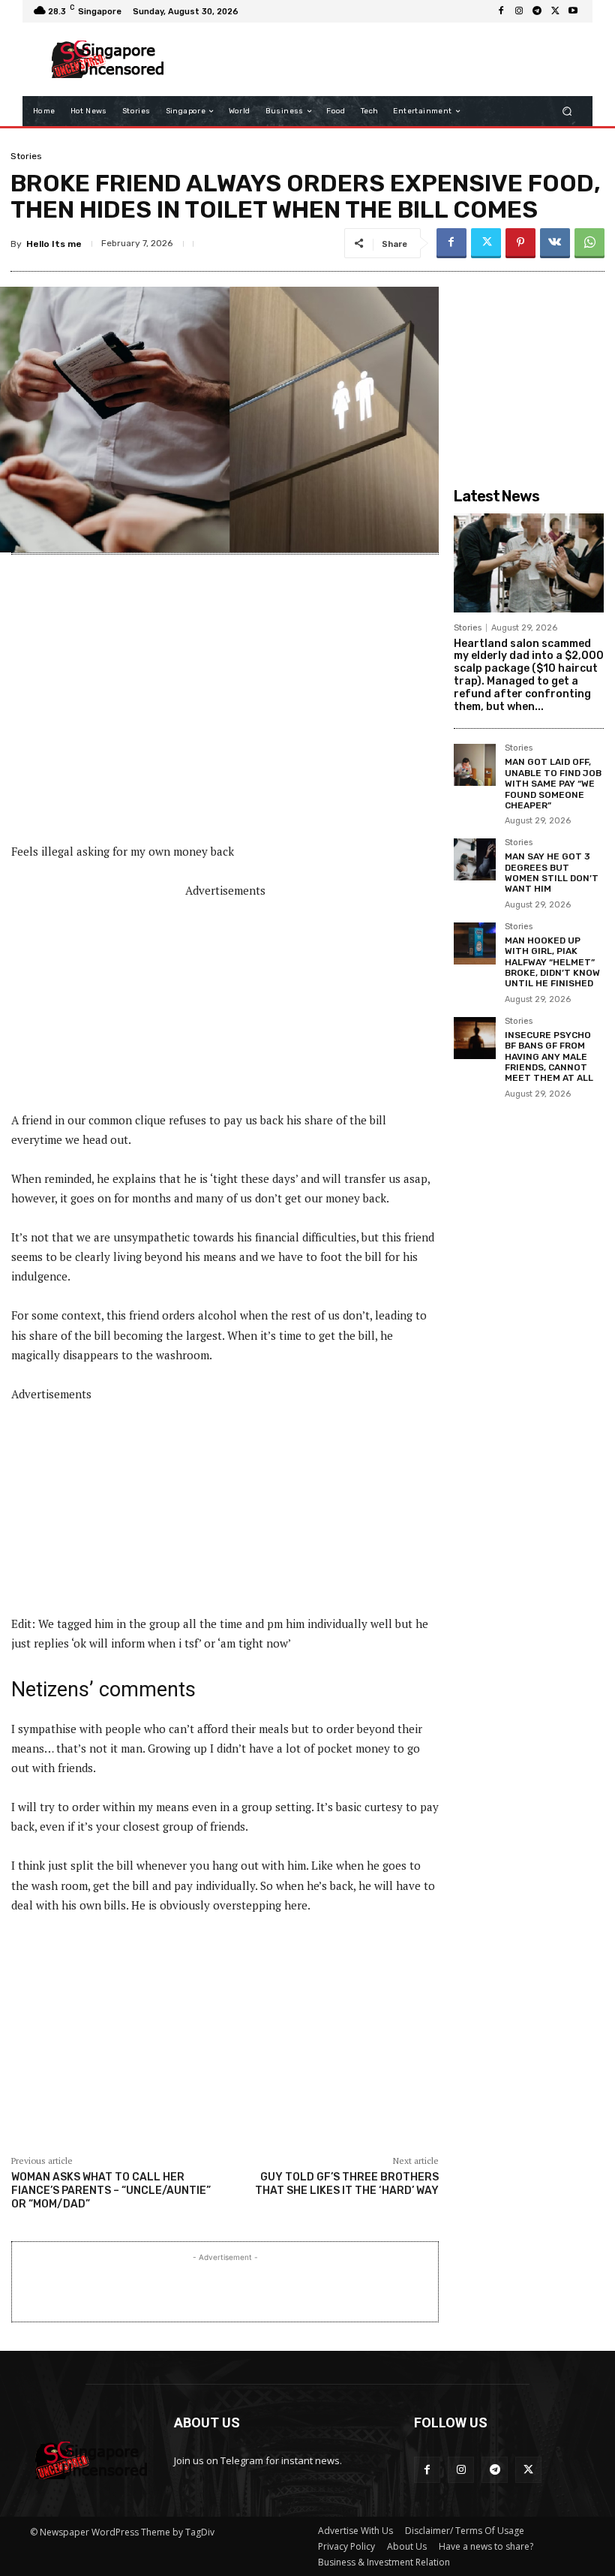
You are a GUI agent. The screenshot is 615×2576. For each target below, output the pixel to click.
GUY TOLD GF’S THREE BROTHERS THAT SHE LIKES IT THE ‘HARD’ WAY (347, 2184)
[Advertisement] (378, 59)
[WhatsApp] (589, 243)
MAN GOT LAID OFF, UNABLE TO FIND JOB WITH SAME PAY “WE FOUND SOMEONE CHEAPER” (553, 784)
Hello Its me (54, 244)
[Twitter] (555, 11)
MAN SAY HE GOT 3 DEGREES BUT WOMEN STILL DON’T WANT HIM (552, 873)
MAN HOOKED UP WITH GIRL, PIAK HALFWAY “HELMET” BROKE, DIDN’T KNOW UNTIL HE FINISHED (552, 962)
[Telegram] (537, 11)
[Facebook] (501, 11)
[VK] (555, 243)
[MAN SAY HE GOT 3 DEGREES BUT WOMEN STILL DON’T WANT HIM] (475, 859)
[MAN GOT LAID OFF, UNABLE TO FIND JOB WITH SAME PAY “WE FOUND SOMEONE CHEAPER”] (475, 765)
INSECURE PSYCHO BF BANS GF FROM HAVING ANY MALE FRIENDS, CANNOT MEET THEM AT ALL (549, 1057)
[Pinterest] (520, 243)
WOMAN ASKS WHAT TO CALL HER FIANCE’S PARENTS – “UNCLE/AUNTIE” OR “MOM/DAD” (111, 2191)
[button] (567, 111)
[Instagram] (519, 11)
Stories (26, 156)
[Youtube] (573, 11)
